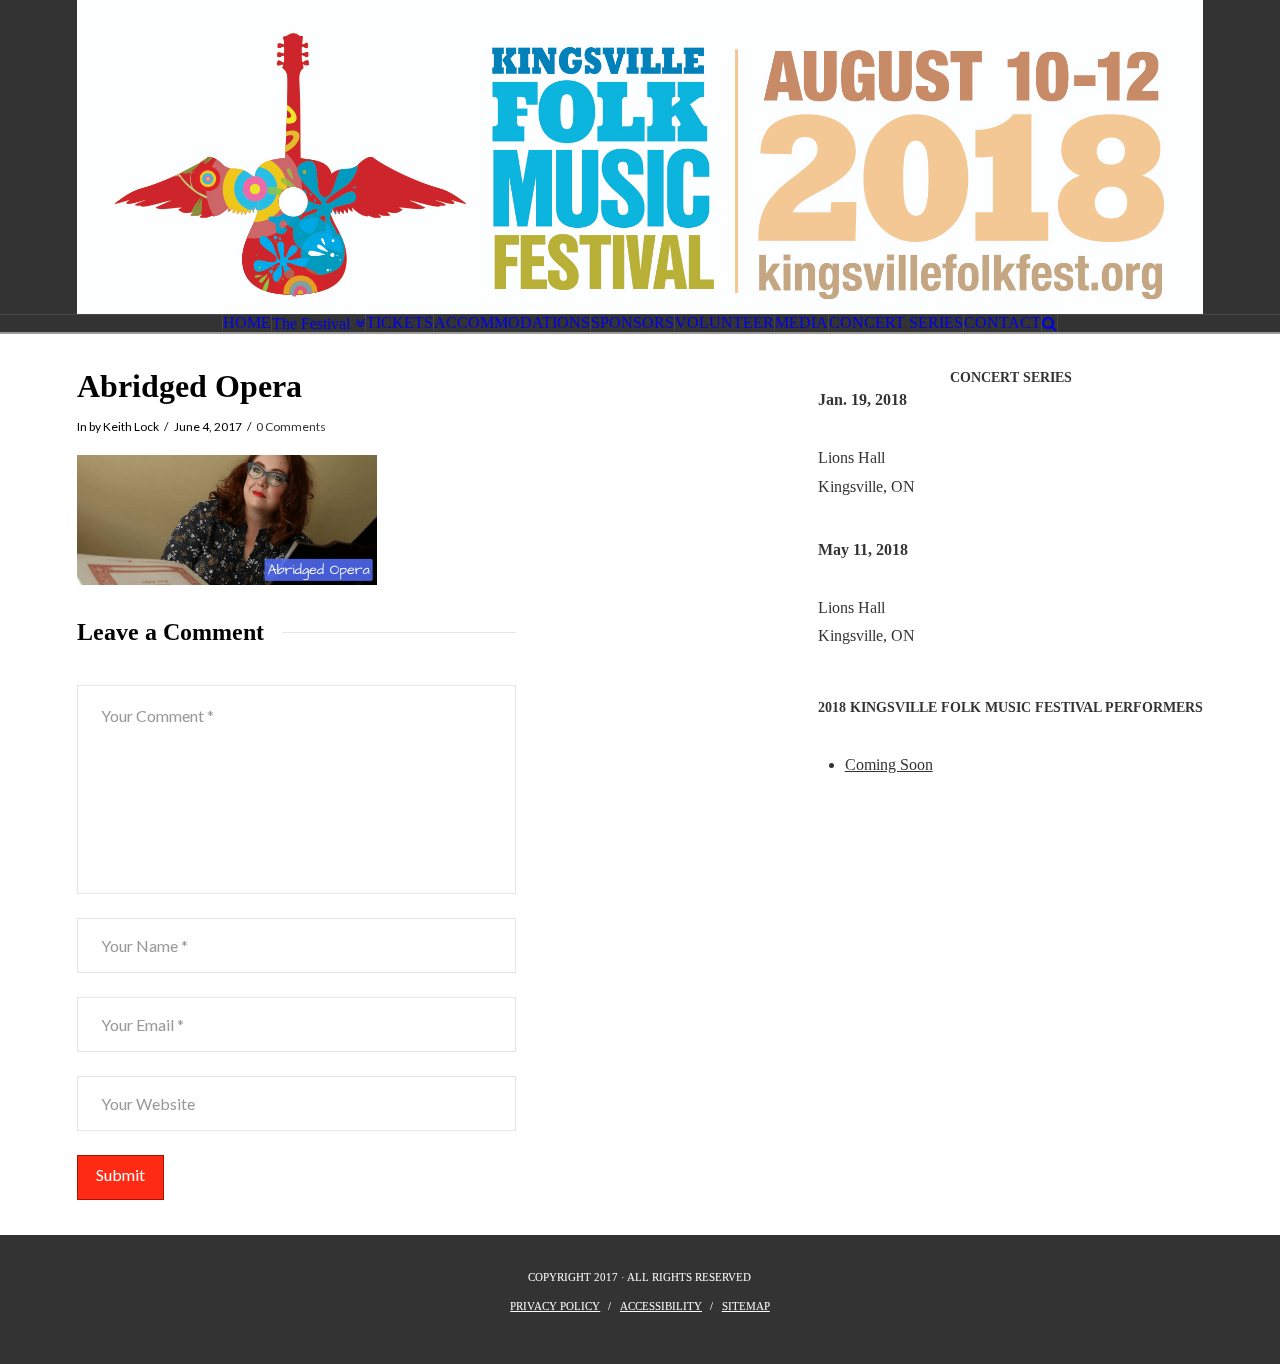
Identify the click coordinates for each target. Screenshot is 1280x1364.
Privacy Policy (555, 1306)
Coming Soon (889, 764)
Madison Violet (866, 578)
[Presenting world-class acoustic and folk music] (640, 157)
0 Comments (291, 426)
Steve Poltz (853, 428)
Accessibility (661, 1306)
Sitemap (746, 1306)
